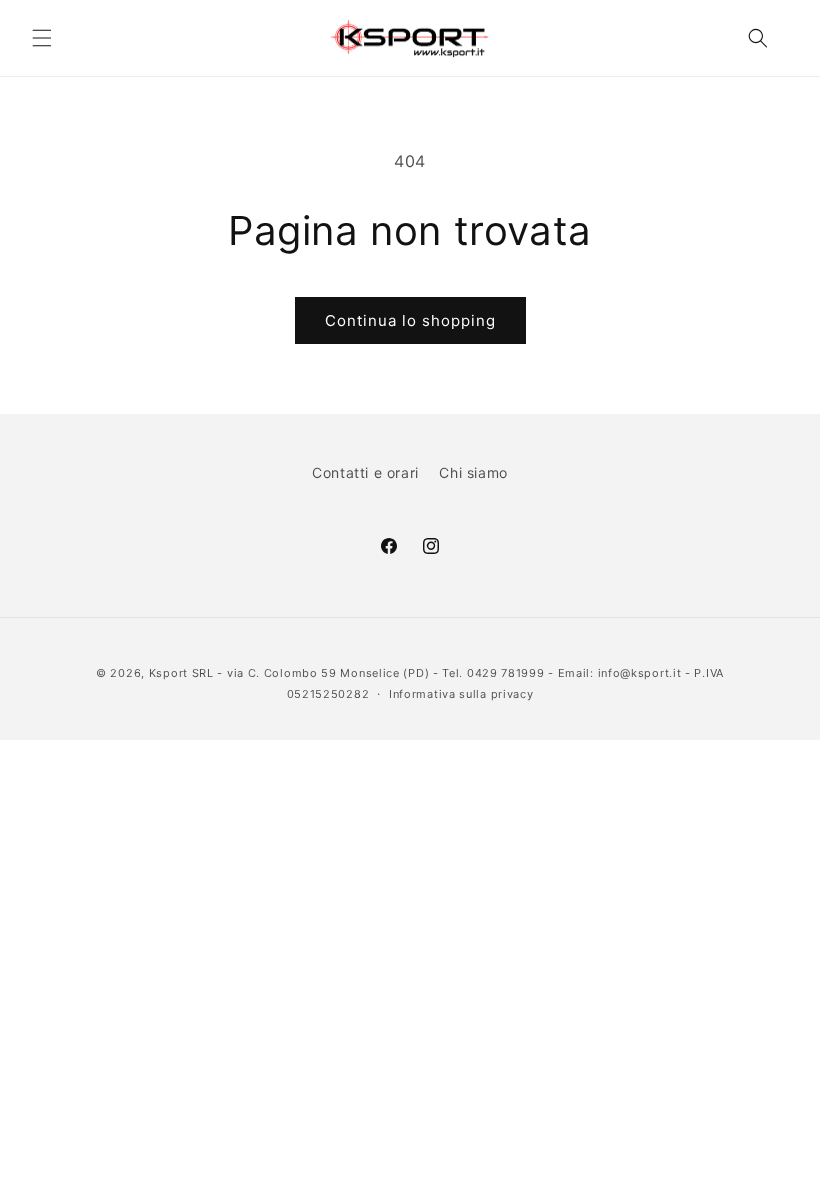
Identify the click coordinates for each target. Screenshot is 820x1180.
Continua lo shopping (410, 320)
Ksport (168, 673)
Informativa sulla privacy (461, 694)
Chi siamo (473, 472)
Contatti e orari (365, 472)
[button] (42, 38)
